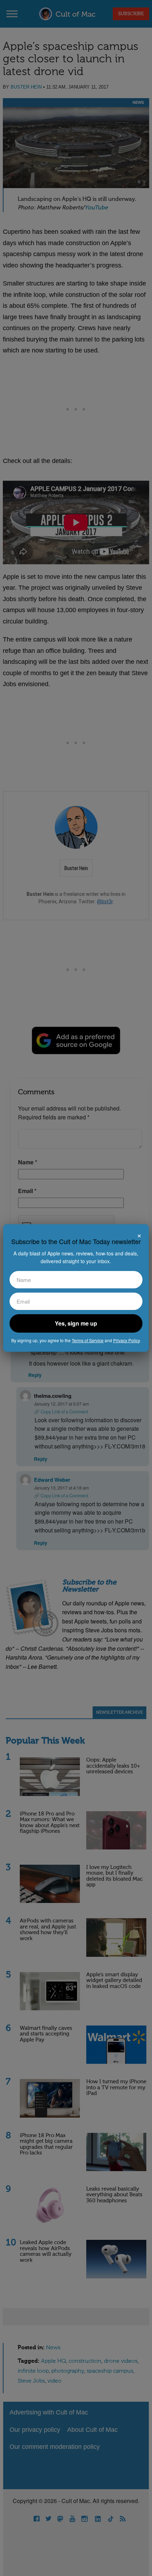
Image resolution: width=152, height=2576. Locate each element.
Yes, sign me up (76, 1323)
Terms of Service (88, 1340)
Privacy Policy (126, 1340)
